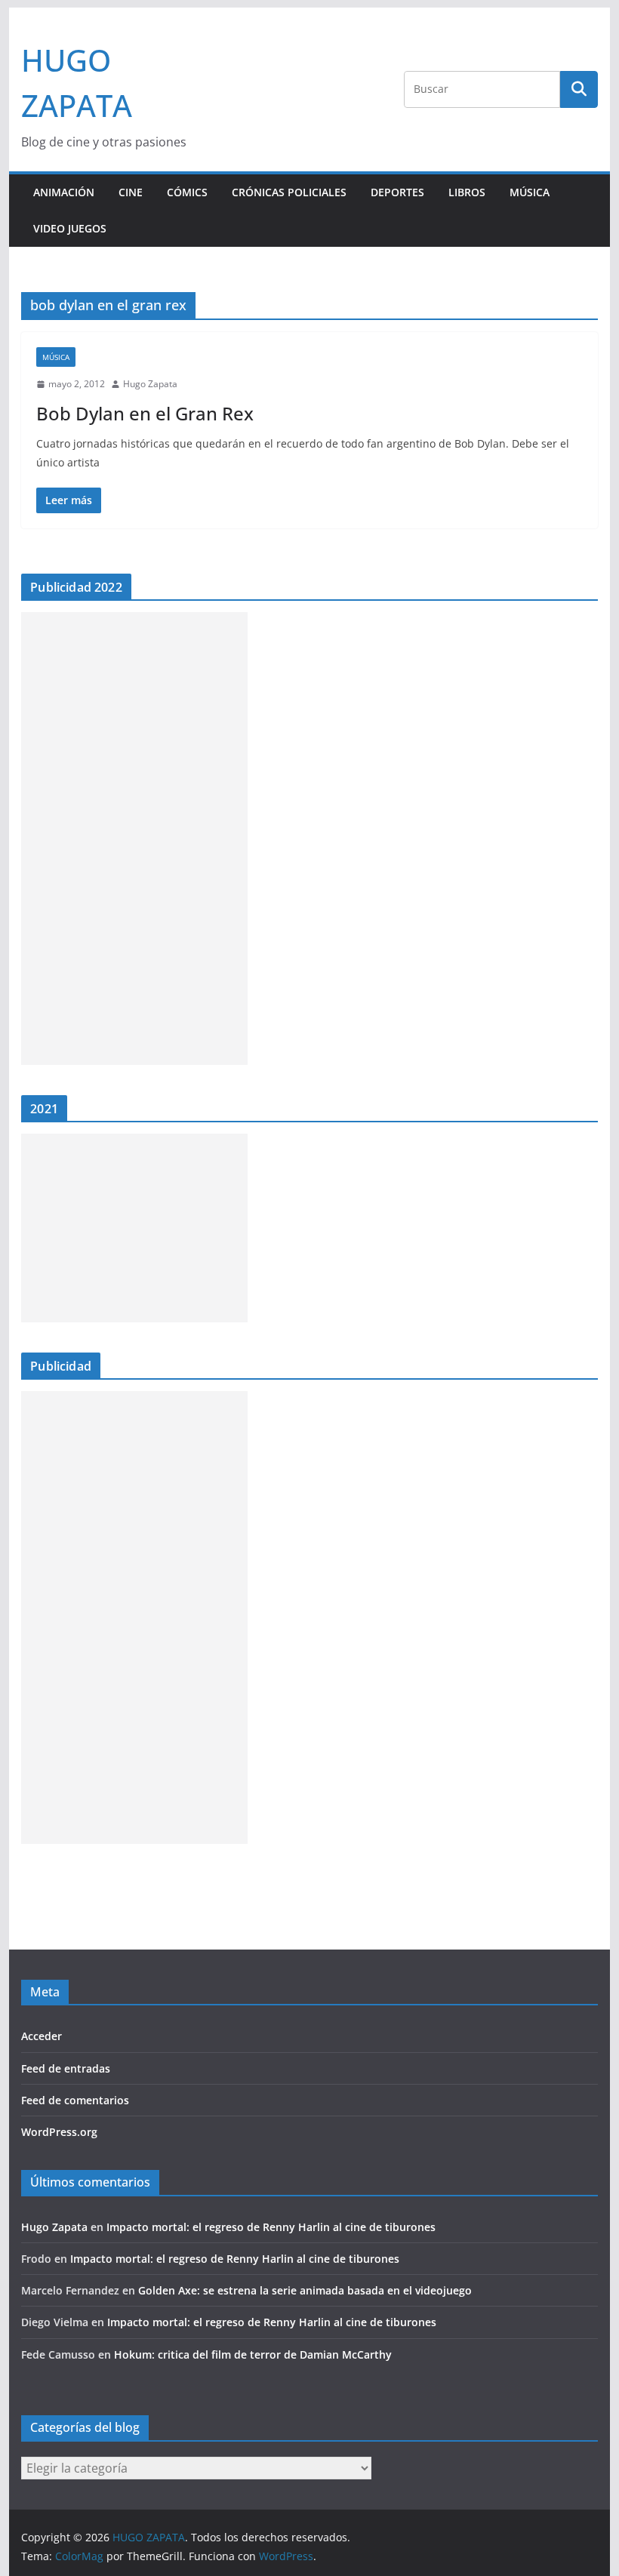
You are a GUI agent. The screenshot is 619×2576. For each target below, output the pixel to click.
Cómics (187, 192)
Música (530, 192)
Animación (64, 192)
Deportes (397, 192)
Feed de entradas (66, 2068)
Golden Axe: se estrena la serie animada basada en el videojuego (305, 2290)
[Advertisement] (134, 839)
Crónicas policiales (289, 192)
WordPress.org (59, 2132)
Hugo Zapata (150, 384)
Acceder (42, 2036)
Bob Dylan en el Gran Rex (145, 413)
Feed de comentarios (75, 2100)
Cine (131, 192)
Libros (467, 192)
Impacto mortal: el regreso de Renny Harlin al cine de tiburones (271, 2227)
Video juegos (70, 228)
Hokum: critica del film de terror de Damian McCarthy (253, 2354)
